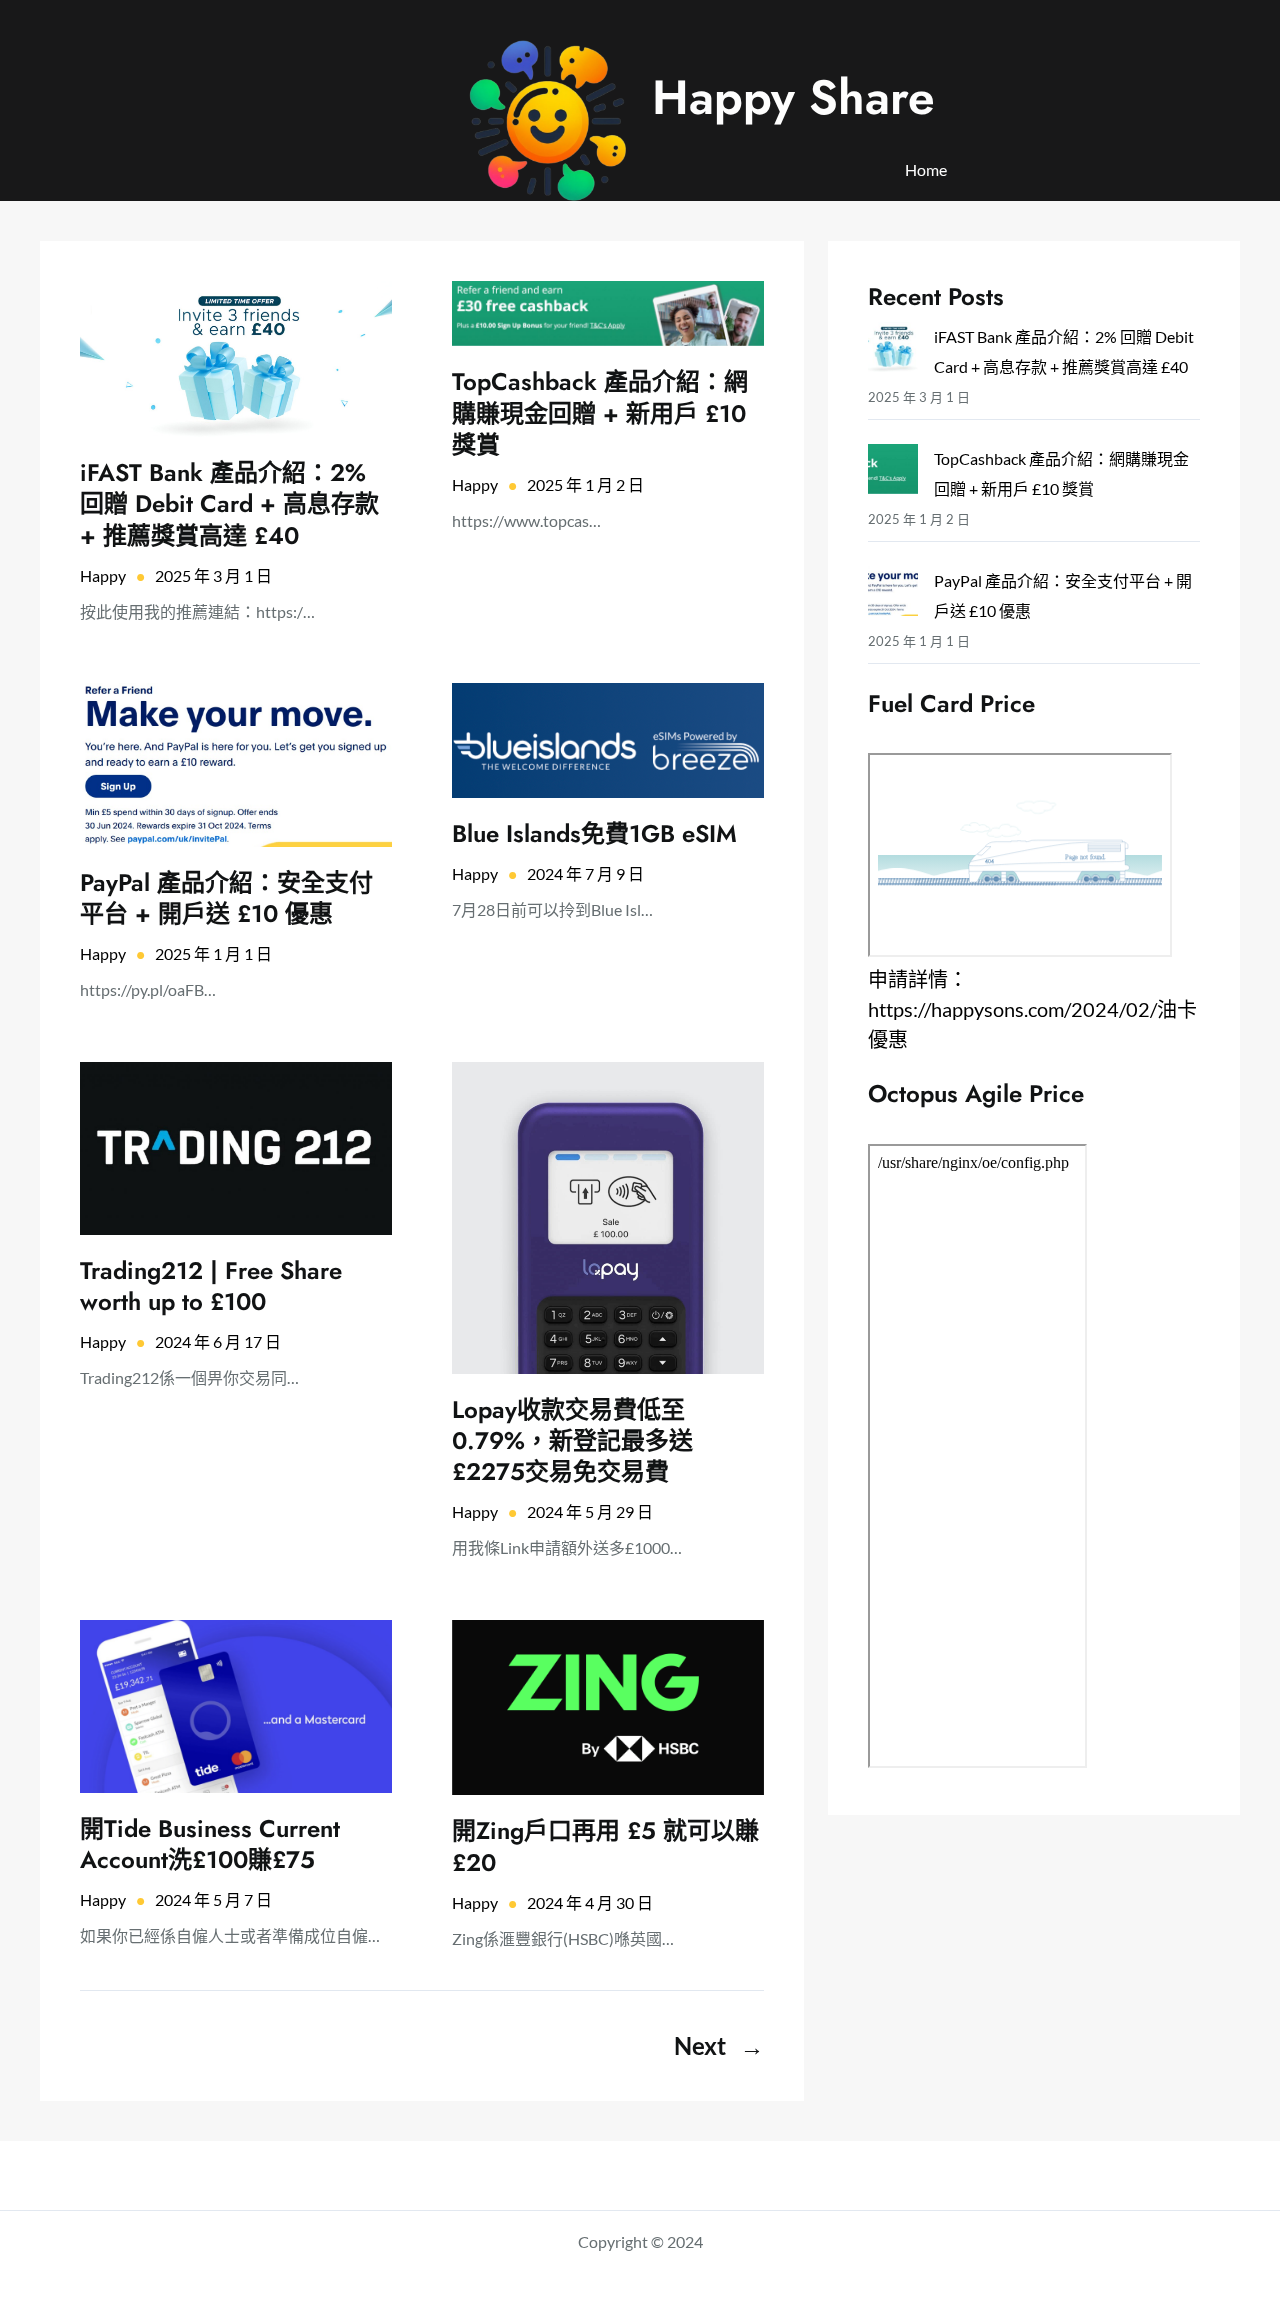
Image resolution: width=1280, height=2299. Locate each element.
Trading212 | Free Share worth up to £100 (211, 1286)
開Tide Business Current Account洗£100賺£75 (210, 1844)
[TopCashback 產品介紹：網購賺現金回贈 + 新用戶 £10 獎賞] (893, 473)
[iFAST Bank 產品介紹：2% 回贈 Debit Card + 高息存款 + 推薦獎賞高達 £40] (893, 351)
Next (719, 2045)
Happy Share (793, 97)
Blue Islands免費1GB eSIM (594, 833)
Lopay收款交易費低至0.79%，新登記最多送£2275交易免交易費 (572, 1441)
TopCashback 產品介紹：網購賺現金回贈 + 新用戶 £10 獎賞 (600, 413)
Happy (103, 575)
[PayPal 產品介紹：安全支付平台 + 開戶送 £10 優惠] (893, 595)
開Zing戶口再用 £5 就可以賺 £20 (605, 1846)
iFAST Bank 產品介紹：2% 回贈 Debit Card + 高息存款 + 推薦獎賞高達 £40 (229, 504)
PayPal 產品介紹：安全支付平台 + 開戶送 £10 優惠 (226, 898)
